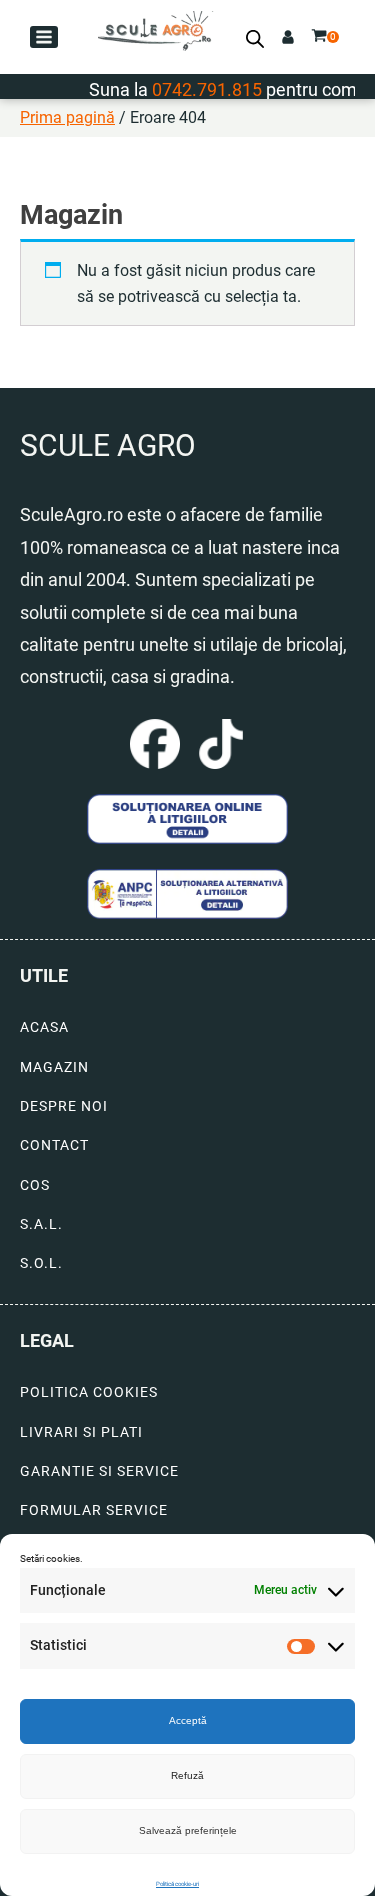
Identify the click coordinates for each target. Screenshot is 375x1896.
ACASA (44, 1027)
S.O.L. (41, 1263)
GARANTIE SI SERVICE (99, 1471)
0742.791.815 (195, 89)
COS (35, 1185)
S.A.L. (41, 1224)
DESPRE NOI (64, 1106)
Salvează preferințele (188, 1830)
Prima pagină (67, 117)
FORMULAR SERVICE (94, 1510)
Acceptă (188, 1720)
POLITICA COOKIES (89, 1392)
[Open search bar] (255, 39)
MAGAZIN (54, 1067)
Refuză (187, 1775)
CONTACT (54, 1145)
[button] (44, 37)
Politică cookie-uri (177, 1883)
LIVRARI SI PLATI (81, 1432)
